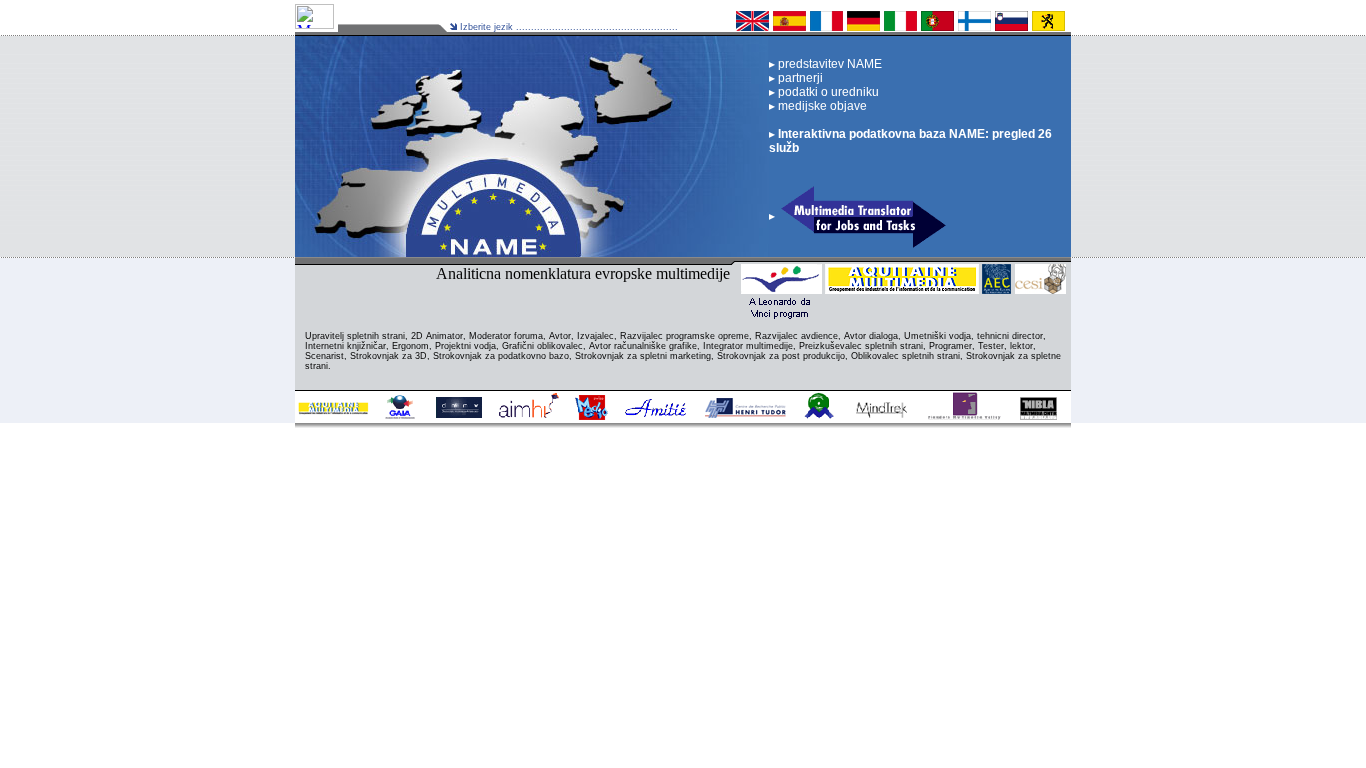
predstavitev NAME (828, 64)
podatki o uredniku (827, 92)
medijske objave (821, 106)
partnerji (799, 78)
